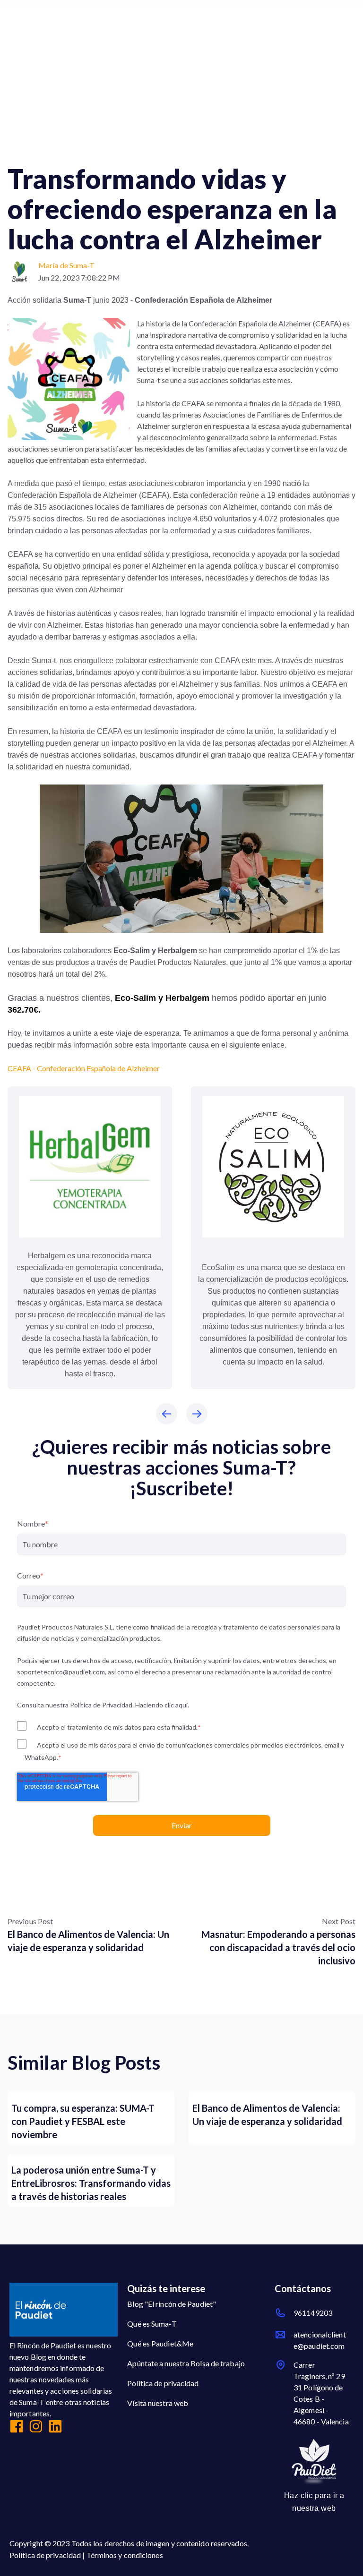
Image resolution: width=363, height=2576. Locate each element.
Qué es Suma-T (152, 2324)
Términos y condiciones (125, 2555)
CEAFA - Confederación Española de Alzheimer (84, 1068)
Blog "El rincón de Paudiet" (172, 2304)
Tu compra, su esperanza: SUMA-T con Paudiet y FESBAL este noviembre (83, 2121)
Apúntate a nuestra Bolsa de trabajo (186, 2363)
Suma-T (24, 149)
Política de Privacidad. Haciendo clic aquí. (130, 1705)
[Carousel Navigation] (181, 1415)
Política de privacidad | (48, 2555)
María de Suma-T (67, 265)
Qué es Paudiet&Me (160, 2343)
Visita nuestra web (158, 2403)
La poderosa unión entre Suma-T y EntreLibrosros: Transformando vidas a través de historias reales (91, 2183)
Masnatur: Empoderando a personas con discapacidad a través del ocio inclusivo (278, 1947)
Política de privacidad (163, 2383)
